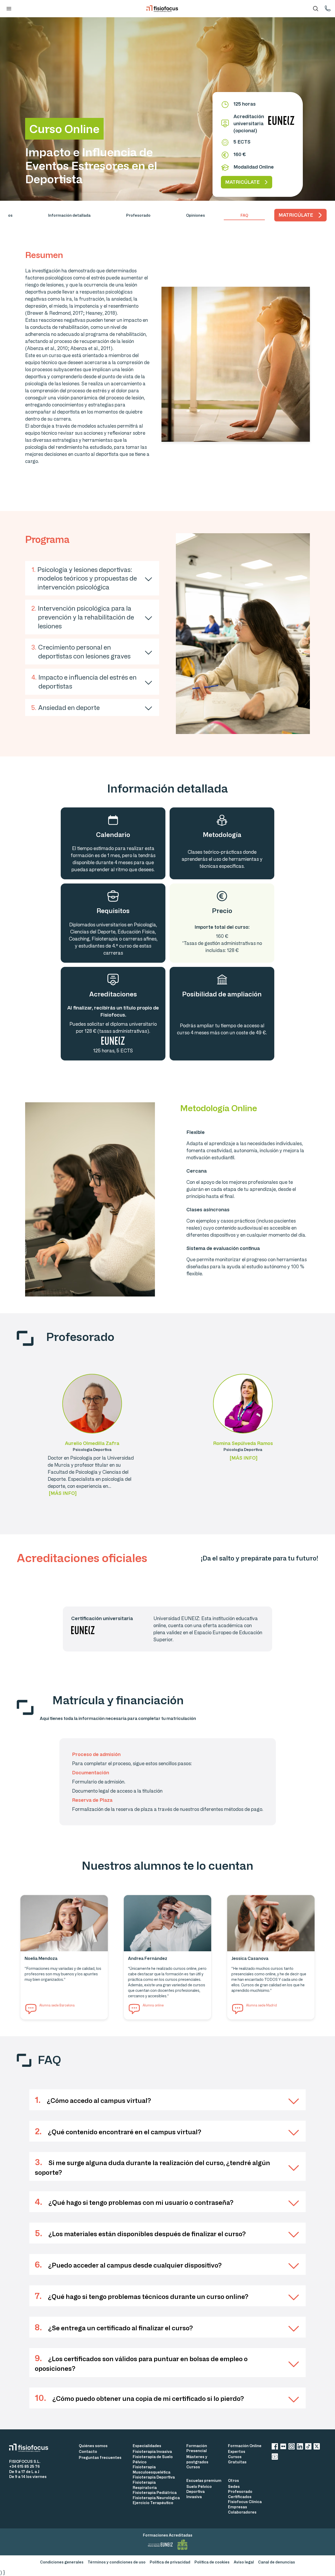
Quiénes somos (93, 2446)
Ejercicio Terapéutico (153, 2503)
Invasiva (194, 2497)
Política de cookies (212, 2562)
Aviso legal (244, 2562)
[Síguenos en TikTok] (308, 2447)
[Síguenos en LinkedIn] (300, 2447)
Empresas (238, 2507)
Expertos (237, 2451)
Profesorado (240, 2491)
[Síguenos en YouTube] (275, 2457)
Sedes (234, 2486)
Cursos (193, 2467)
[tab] (69, 215)
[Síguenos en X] (317, 2447)
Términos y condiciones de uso (117, 2562)
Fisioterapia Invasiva (152, 2451)
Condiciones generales (62, 2562)
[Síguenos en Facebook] (275, 2447)
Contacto (88, 2451)
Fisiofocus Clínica (245, 2502)
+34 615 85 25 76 (24, 2466)
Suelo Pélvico (199, 2486)
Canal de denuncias (277, 2562)
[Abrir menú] (9, 9)
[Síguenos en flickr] (283, 2447)
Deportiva (196, 2491)
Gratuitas (237, 2462)
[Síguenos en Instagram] (292, 2447)
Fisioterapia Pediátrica (155, 2492)
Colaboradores (242, 2512)
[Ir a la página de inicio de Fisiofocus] (31, 2448)
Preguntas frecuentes (100, 2457)
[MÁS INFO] (63, 1493)
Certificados (240, 2497)
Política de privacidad (170, 2562)
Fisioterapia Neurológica (156, 2498)
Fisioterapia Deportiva (154, 2477)
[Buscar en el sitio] (316, 9)
